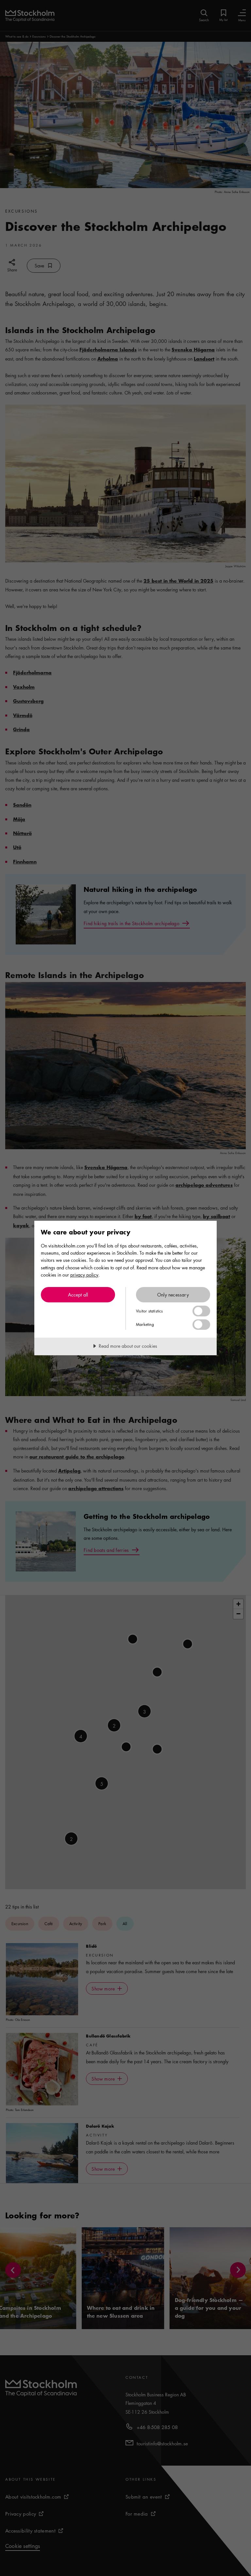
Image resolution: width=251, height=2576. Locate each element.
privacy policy (84, 1275)
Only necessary (173, 1295)
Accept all (78, 1295)
